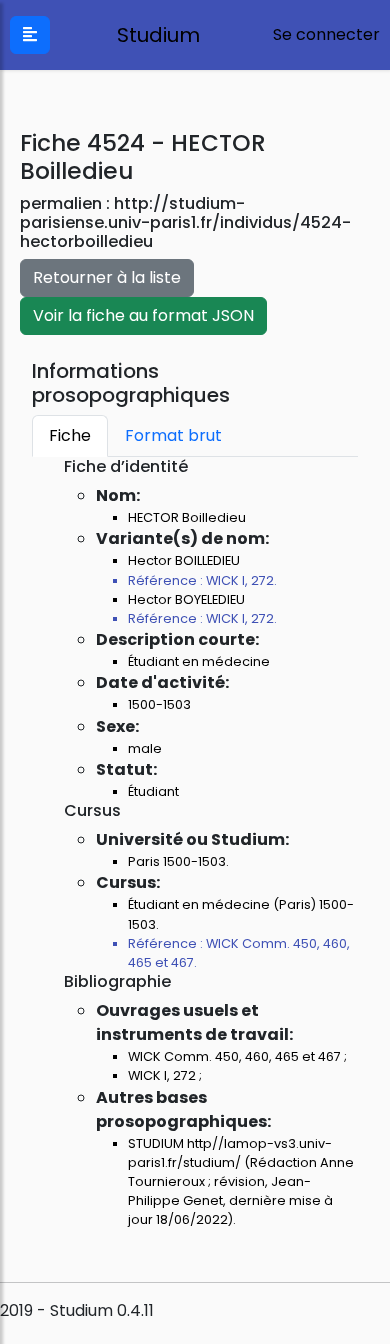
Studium (153, 35)
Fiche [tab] (70, 435)
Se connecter (326, 34)
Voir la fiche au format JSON (143, 315)
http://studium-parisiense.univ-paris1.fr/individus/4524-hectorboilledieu (185, 222)
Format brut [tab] (173, 435)
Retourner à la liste (107, 277)
